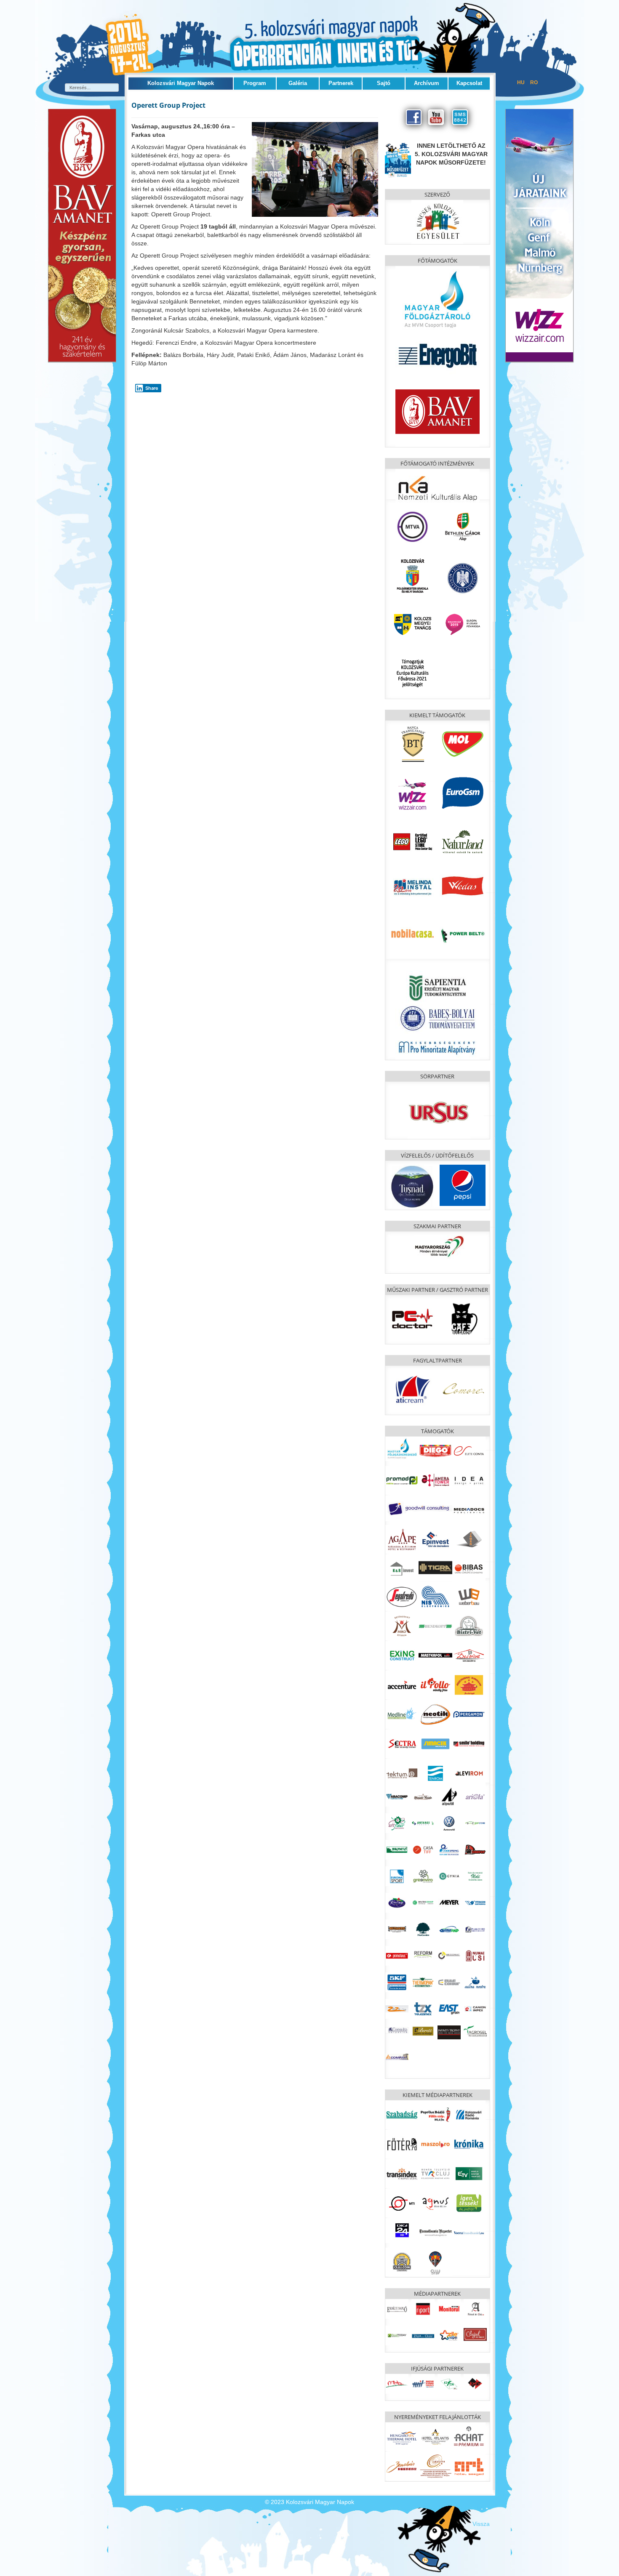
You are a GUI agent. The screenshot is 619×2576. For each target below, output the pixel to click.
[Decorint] (469, 1655)
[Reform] (423, 1953)
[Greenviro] (423, 1876)
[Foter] (402, 2144)
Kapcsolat (469, 83)
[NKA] (438, 486)
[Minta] (397, 2384)
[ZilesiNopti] (449, 2335)
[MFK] (402, 1448)
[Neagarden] (423, 1929)
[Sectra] (402, 1743)
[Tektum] (402, 1773)
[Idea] (469, 1480)
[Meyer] (449, 1903)
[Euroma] (397, 1876)
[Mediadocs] (469, 1509)
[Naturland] (463, 841)
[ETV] (469, 2173)
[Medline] (402, 1714)
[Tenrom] (435, 1773)
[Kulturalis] (463, 577)
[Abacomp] (397, 1796)
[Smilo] (469, 1743)
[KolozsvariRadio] (469, 2114)
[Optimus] (449, 1929)
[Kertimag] (397, 1903)
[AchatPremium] (469, 2436)
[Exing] (402, 1655)
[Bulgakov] (463, 1318)
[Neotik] (435, 1714)
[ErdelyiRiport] (423, 2309)
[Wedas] (463, 886)
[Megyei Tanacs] (412, 624)
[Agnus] (435, 2203)
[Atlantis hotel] (435, 2436)
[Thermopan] (423, 1982)
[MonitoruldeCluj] (449, 2309)
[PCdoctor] (412, 1318)
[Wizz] (412, 792)
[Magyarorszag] (439, 1247)
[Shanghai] (469, 1685)
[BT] (412, 743)
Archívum (427, 83)
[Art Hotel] (469, 2466)
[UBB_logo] (438, 1017)
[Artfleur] (397, 1823)
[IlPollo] (435, 1685)
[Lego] (412, 841)
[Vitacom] (475, 1903)
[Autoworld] (449, 1823)
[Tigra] (435, 1567)
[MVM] (438, 299)
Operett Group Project (168, 105)
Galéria (298, 83)
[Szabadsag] (402, 2114)
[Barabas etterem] (402, 2466)
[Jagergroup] (469, 1539)
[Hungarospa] (402, 2436)
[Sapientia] (438, 982)
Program (255, 83)
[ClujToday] (397, 2335)
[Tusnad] (412, 1186)
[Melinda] (412, 884)
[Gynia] (449, 1876)
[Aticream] (412, 1389)
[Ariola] (475, 1796)
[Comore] (463, 1389)
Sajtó (384, 83)
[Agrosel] (475, 2030)
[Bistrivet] (469, 1626)
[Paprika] (435, 2114)
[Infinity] (449, 2032)
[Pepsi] (463, 1184)
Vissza (481, 2524)
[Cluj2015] (463, 624)
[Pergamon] (469, 1714)
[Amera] (435, 1480)
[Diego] (435, 1450)
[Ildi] (475, 1876)
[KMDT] (475, 2384)
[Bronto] (397, 1850)
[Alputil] (449, 1796)
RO (534, 82)
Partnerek (341, 83)
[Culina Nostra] (475, 1982)
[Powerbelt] (463, 934)
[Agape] (402, 1539)
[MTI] (402, 2203)
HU (522, 82)
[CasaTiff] (423, 1850)
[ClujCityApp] (435, 2262)
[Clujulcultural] (475, 2334)
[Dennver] (475, 1850)
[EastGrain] (449, 2009)
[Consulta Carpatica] (397, 2030)
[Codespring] (449, 1850)
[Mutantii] (397, 1929)
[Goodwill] (419, 1508)
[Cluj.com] (402, 2262)
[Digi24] (402, 2230)
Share (152, 388)
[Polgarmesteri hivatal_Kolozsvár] (412, 575)
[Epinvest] (435, 1539)
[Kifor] (449, 2384)
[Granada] (435, 2466)
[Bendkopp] (435, 1626)
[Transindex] (402, 2173)
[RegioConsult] (449, 1956)
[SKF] (397, 1982)
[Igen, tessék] (469, 2203)
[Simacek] (435, 1743)
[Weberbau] (469, 1596)
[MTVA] (412, 526)
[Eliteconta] (469, 1450)
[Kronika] (469, 2144)
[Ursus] (439, 1112)
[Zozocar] (397, 2009)
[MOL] (463, 743)
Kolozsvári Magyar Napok (181, 83)
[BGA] (463, 526)
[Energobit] (438, 354)
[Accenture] (402, 1685)
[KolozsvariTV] (435, 2173)
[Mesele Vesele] (423, 1796)
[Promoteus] (397, 1956)
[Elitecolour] (449, 1982)
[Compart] (397, 2056)
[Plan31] (475, 1929)
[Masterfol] (435, 1655)
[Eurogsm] (463, 792)
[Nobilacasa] (412, 934)
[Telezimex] (423, 2009)
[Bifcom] (475, 1823)
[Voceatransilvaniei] (469, 2232)
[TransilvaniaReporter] (435, 2232)
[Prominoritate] (438, 1046)
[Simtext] (475, 1956)
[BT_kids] (539, 235)
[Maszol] (435, 2144)
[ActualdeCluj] (475, 2309)
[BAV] (438, 410)
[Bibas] (469, 1568)
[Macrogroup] (423, 1903)
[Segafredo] (402, 1596)
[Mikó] (402, 1626)
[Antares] (423, 1823)
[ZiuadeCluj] (423, 2335)
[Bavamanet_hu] (82, 235)
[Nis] (435, 1596)
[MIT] (423, 2384)
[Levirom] (469, 1773)
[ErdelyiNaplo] (397, 2309)
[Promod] (402, 1480)
